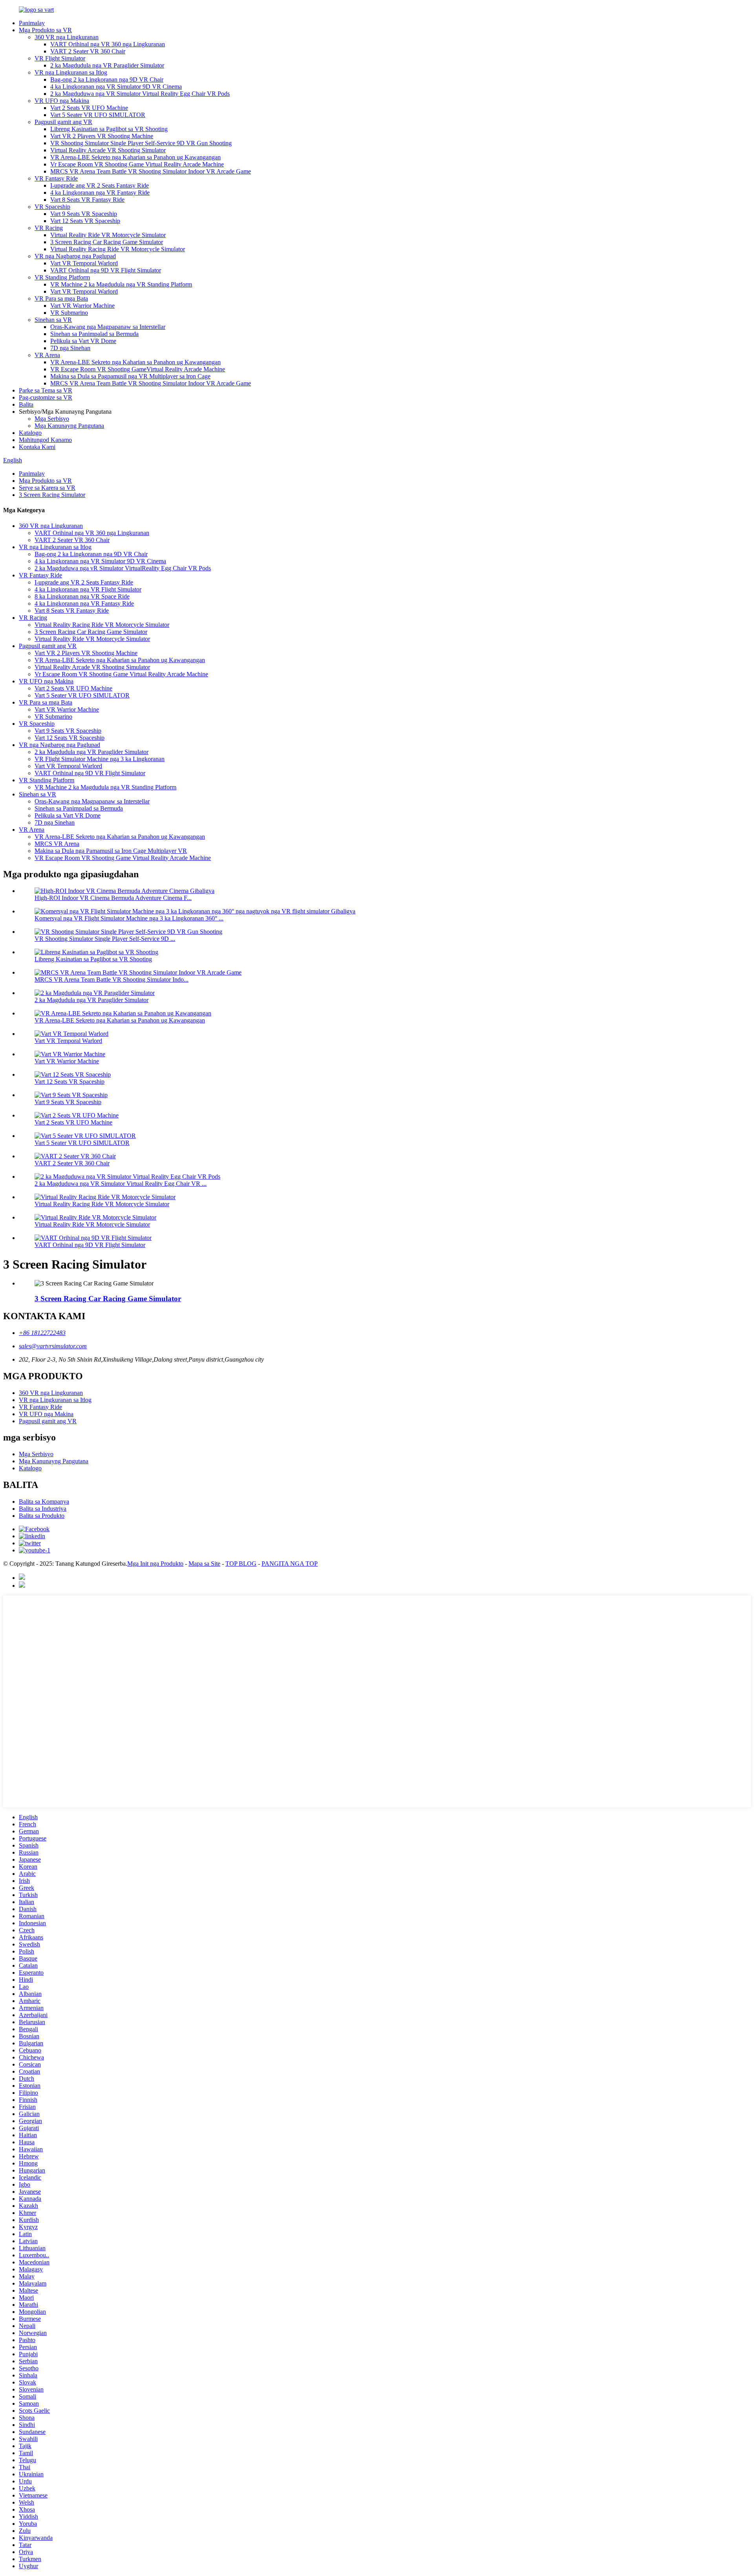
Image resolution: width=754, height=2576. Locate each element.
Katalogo (30, 433)
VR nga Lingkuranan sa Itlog (71, 72)
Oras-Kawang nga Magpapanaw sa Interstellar (108, 327)
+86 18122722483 (42, 1333)
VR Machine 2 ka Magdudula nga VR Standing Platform (121, 284)
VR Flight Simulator (60, 58)
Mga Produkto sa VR (45, 30)
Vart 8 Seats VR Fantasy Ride (87, 200)
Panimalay (32, 23)
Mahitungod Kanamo (45, 440)
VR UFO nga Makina (62, 101)
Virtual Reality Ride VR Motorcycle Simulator (108, 235)
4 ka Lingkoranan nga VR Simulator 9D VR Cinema (116, 87)
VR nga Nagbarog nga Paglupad (75, 256)
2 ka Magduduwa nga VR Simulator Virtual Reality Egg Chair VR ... (121, 1184)
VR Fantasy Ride (56, 178)
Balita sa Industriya (43, 1509)
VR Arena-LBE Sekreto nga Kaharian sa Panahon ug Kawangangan (135, 157)
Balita (26, 404)
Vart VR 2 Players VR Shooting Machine (102, 136)
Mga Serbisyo (52, 419)
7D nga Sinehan (70, 348)
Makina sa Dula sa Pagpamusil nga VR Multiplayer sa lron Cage (130, 376)
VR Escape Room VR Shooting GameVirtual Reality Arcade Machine (138, 369)
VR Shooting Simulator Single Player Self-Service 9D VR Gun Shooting (141, 143)
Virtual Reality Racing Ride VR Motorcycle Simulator (118, 249)
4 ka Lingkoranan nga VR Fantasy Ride (100, 193)
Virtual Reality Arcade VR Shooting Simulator (108, 150)
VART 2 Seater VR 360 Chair (88, 51)
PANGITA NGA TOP (290, 1564)
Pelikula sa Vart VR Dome (83, 341)
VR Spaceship (52, 207)
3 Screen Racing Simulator (52, 495)
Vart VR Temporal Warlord (84, 263)
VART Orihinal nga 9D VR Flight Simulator (106, 270)
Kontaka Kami (37, 447)
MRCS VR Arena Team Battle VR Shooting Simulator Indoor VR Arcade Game (151, 171)
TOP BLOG (241, 1564)
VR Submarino (69, 313)
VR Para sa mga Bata (61, 298)
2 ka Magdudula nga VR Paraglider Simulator (107, 65)
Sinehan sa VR (53, 320)
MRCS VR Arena (57, 844)
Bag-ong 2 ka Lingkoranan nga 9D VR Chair (107, 79)
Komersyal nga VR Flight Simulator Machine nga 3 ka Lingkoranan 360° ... (129, 918)
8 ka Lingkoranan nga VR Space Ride (82, 596)
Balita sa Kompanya (44, 1502)
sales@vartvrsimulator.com (53, 1346)
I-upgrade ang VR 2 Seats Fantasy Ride (100, 185)
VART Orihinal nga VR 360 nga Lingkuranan (108, 44)
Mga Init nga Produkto (155, 1564)
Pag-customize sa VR (46, 397)
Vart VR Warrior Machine (82, 306)
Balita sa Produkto (42, 1516)
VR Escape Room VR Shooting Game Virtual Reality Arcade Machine (123, 858)
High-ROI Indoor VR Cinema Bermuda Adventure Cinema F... (113, 898)
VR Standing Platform (62, 277)
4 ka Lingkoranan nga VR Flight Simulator (88, 589)
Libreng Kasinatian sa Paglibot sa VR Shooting (109, 129)
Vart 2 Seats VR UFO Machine (89, 108)
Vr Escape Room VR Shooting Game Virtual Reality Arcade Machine (137, 164)
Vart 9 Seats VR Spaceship (84, 214)
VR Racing (49, 228)
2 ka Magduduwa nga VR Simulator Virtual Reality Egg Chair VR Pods (140, 94)
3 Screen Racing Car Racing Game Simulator (107, 242)
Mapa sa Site (204, 1564)
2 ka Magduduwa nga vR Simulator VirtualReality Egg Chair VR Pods (123, 568)
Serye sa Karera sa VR (47, 488)
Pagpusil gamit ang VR (63, 122)
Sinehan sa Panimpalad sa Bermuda (94, 334)
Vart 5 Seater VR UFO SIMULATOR (98, 115)
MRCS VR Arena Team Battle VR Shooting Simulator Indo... (112, 979)
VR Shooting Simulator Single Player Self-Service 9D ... (105, 939)
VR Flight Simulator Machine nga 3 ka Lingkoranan (100, 759)
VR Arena (47, 355)
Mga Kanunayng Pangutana (69, 426)
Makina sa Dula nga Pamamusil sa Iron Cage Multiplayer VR (111, 851)
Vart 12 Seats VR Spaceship (85, 221)
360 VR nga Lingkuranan (67, 37)
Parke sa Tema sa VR (46, 390)
